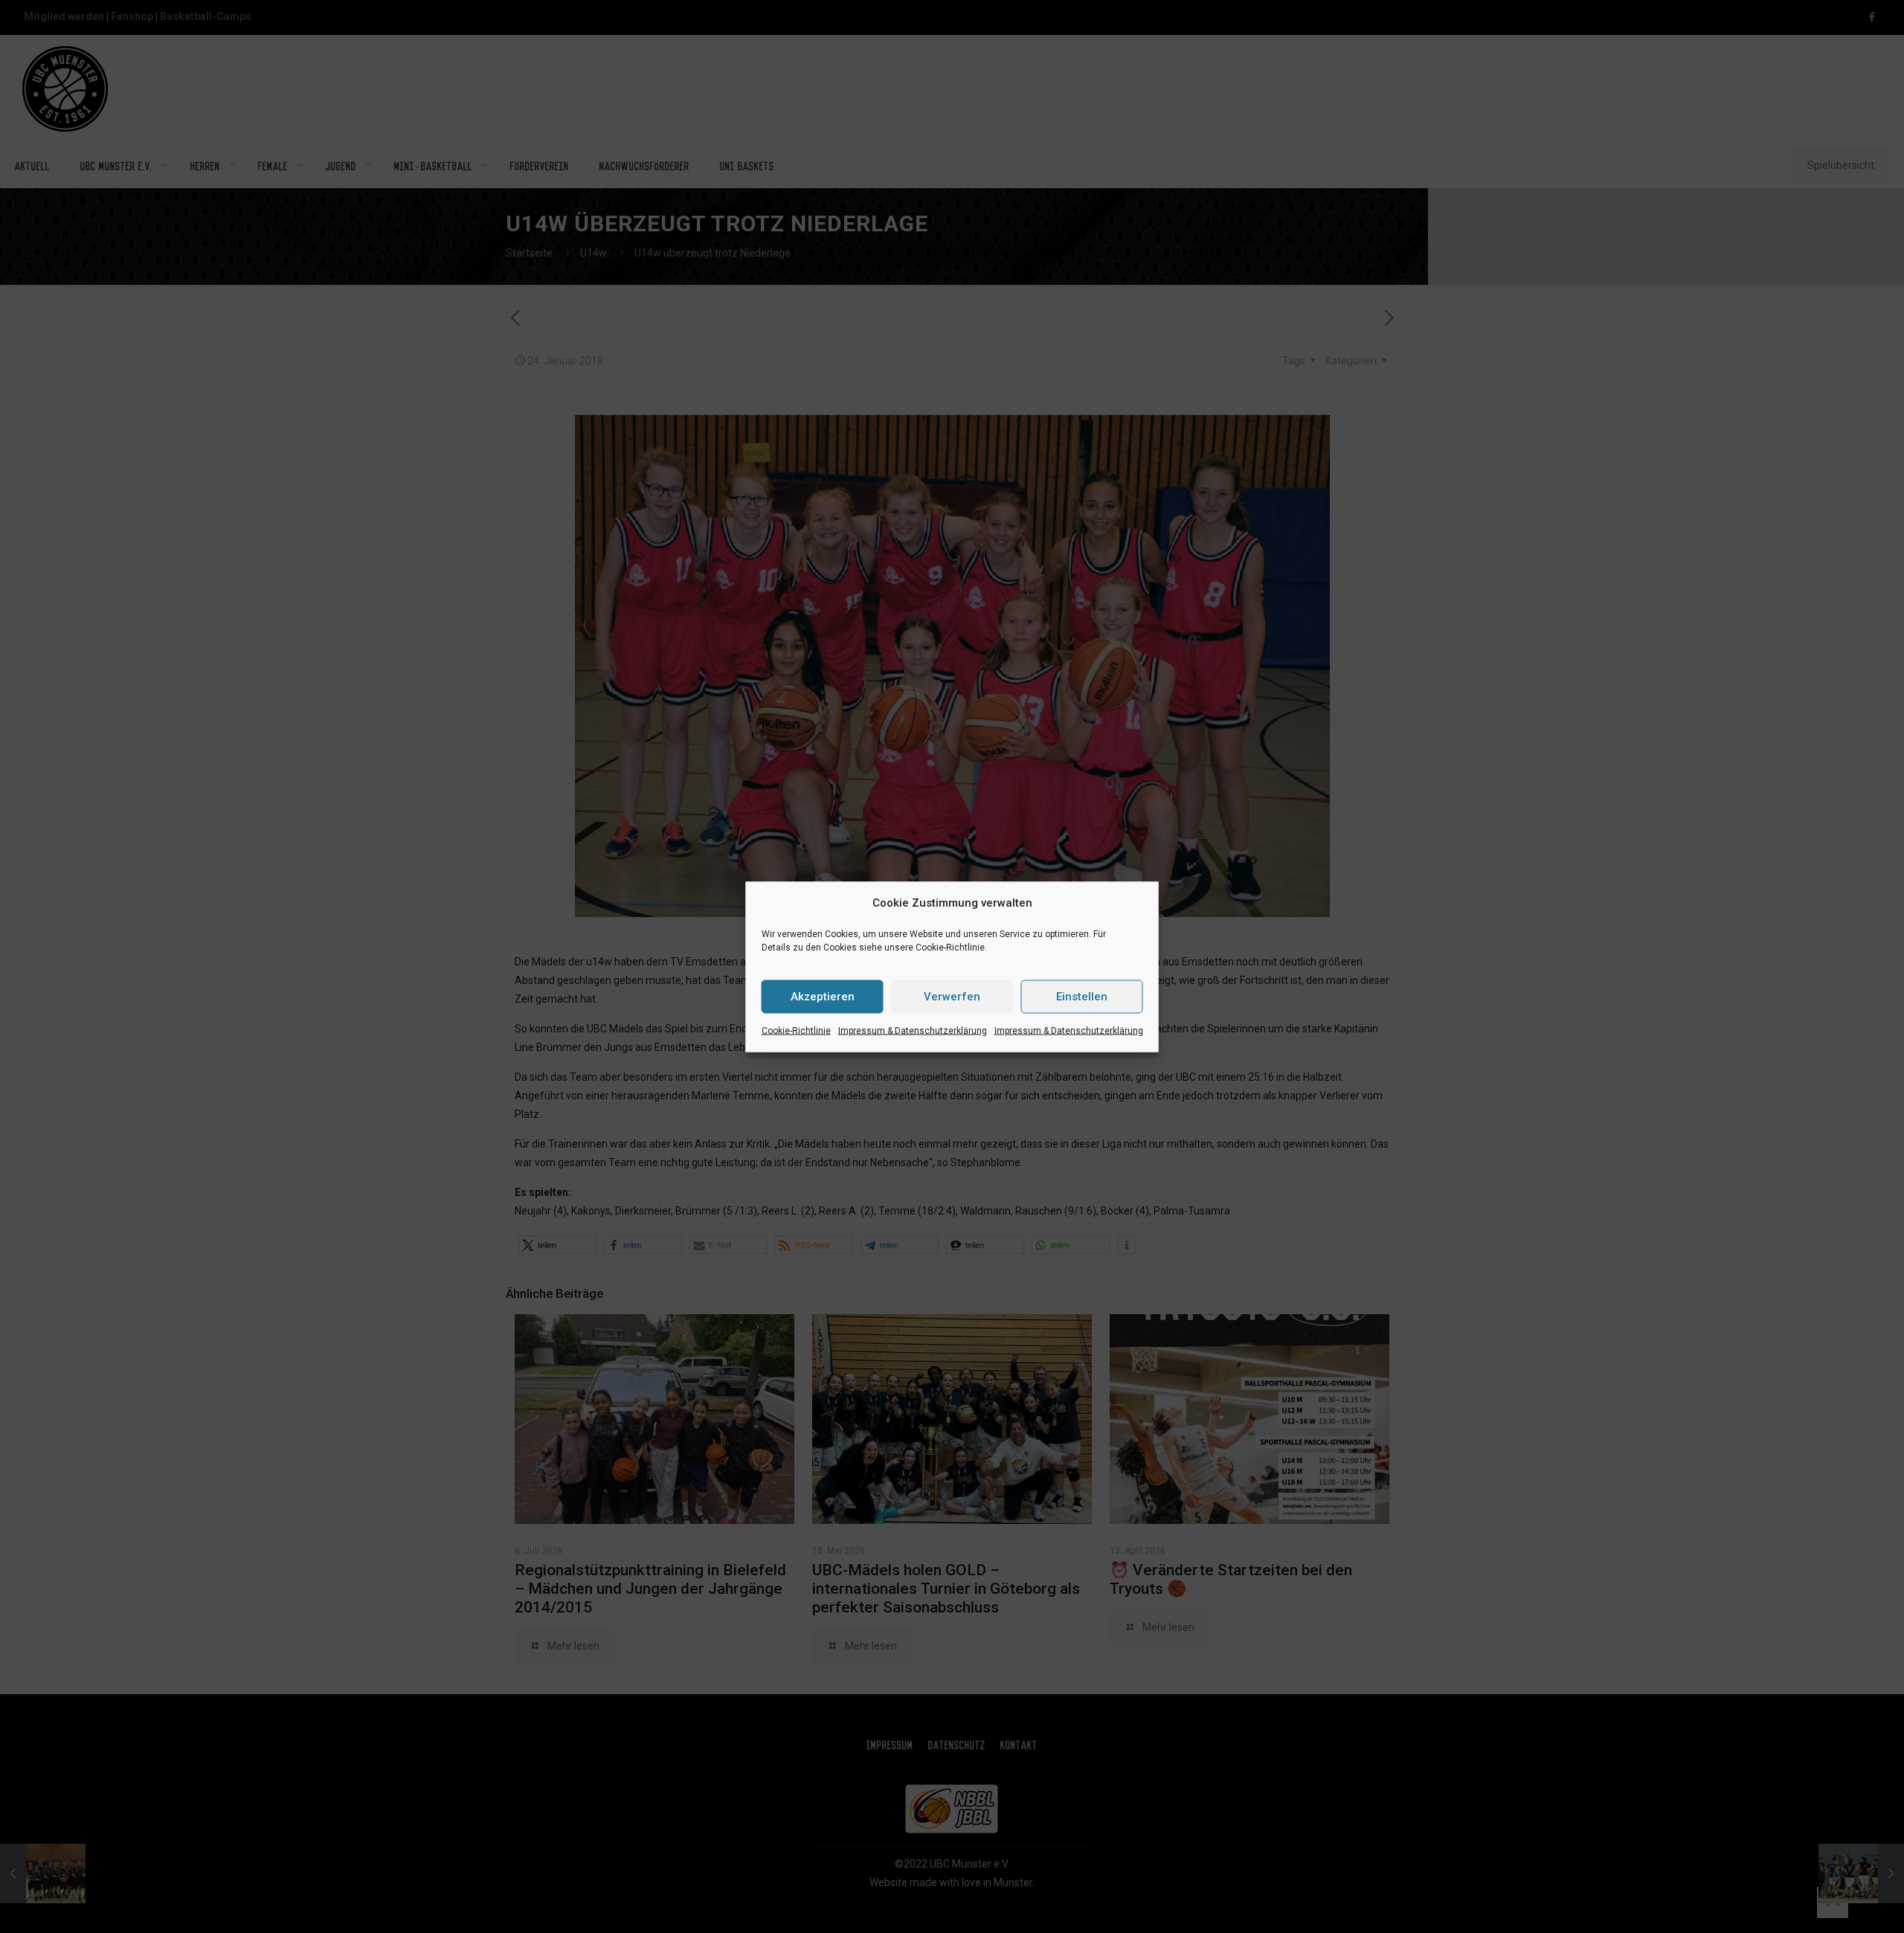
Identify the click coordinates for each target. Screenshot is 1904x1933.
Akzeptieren (823, 997)
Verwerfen (952, 997)
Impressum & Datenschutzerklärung (913, 1030)
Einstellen (1082, 997)
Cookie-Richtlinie (796, 1030)
